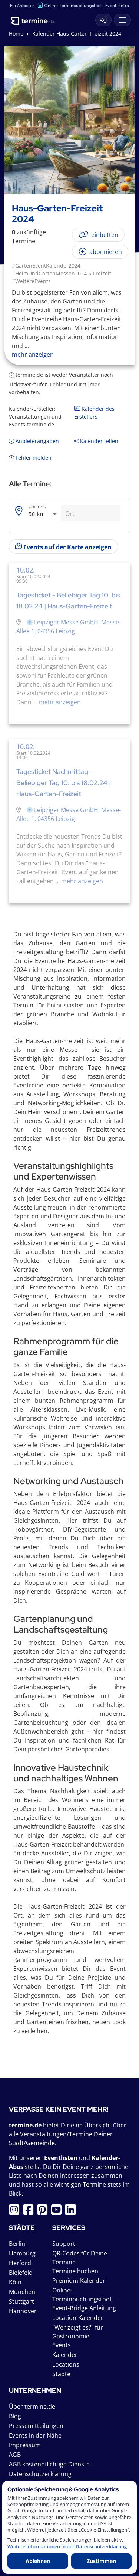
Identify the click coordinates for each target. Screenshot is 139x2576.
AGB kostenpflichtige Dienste (49, 2464)
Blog (15, 2416)
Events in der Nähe (35, 2435)
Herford (20, 2263)
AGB (15, 2455)
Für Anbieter (22, 5)
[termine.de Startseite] (35, 18)
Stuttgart (21, 2301)
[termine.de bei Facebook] (30, 2212)
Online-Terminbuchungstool (73, 5)
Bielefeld (21, 2273)
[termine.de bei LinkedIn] (72, 2212)
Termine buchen (75, 2271)
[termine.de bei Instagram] (16, 2212)
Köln (15, 2282)
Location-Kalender (78, 2318)
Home (16, 33)
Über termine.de (32, 2406)
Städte (61, 2374)
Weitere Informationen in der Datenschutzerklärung (67, 2547)
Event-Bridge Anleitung (84, 2308)
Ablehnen (38, 2561)
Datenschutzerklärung (40, 2474)
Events (62, 2345)
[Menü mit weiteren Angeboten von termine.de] (122, 20)
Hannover (23, 2311)
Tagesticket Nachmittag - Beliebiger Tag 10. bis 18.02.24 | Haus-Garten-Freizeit (64, 783)
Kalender (65, 2355)
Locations (66, 2364)
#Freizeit (100, 273)
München (22, 2292)
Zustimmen (101, 2561)
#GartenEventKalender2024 (46, 266)
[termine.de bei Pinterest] (44, 2212)
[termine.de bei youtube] (58, 2212)
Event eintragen (121, 5)
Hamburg (22, 2253)
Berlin (17, 2244)
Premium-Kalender (79, 2281)
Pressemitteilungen (36, 2426)
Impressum (25, 2445)
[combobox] (43, 514)
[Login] (103, 20)
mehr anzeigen (59, 702)
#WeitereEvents (31, 281)
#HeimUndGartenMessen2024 (49, 273)
